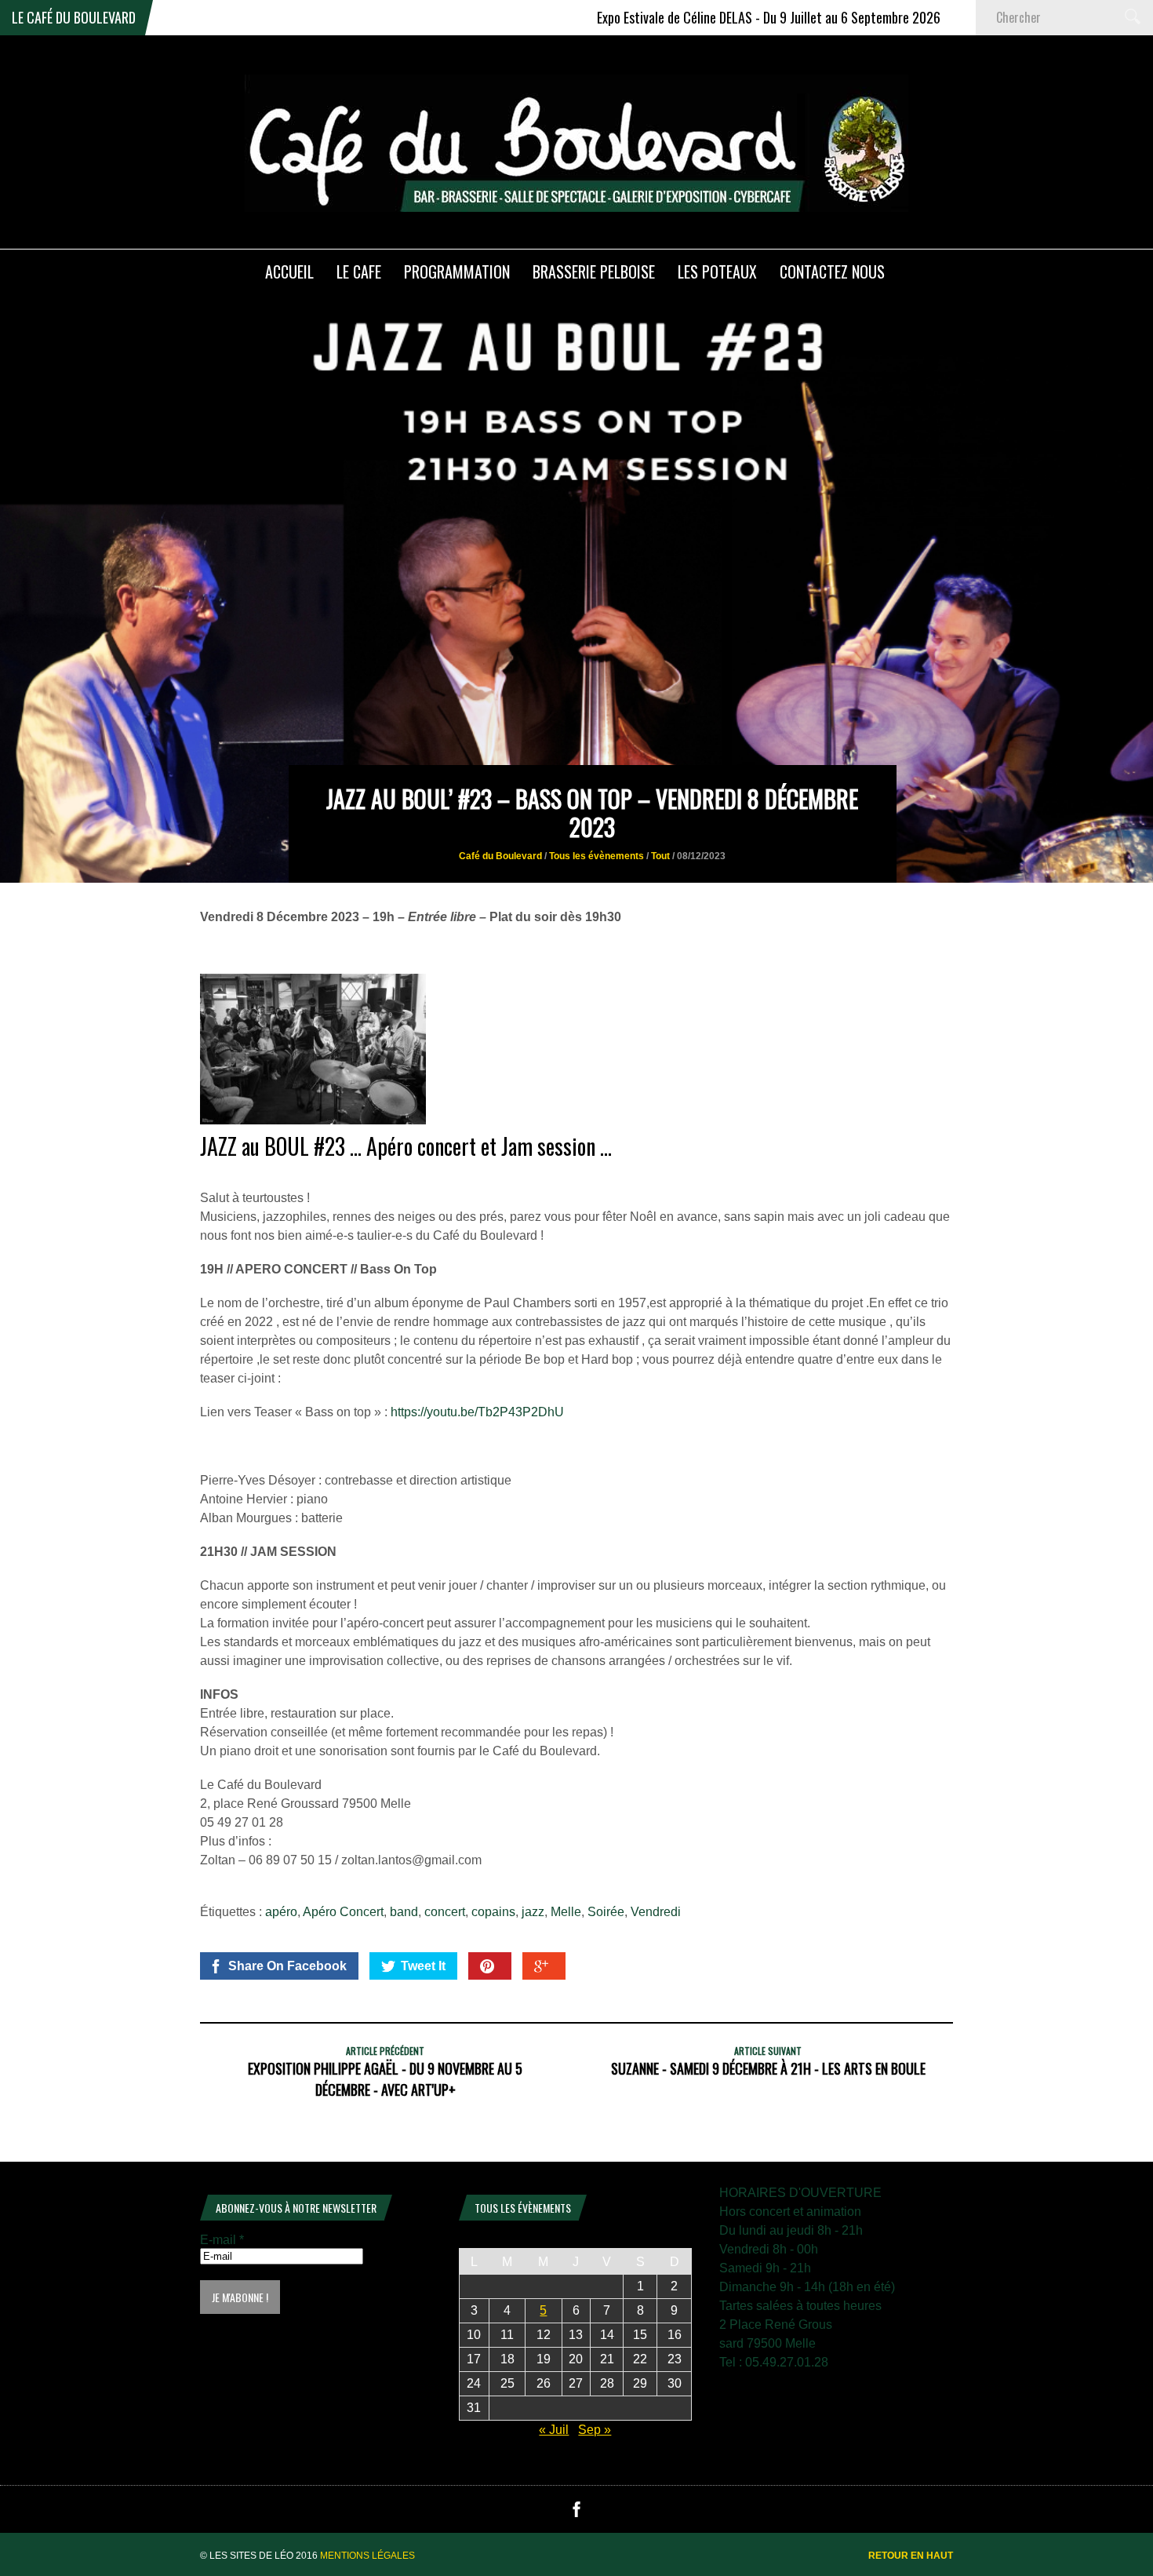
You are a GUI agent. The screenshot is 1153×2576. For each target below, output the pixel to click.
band (404, 1912)
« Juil (554, 2430)
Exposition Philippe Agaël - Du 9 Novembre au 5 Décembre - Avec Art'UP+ (385, 2079)
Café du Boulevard (500, 856)
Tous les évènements (597, 856)
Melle (566, 1912)
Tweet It (423, 1966)
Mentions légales (367, 2556)
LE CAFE (359, 271)
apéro (281, 1912)
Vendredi (656, 1912)
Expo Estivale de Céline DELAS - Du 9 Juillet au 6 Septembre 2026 (697, 17)
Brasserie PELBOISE (594, 271)
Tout (660, 856)
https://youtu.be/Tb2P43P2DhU (477, 1412)
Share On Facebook (287, 1966)
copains (493, 1912)
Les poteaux (717, 271)
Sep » (595, 2430)
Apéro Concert (343, 1912)
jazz (533, 1912)
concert (445, 1912)
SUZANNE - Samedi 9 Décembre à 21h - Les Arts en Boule (768, 2068)
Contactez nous (832, 271)
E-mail (222, 2240)
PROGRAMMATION (457, 271)
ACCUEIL (289, 271)
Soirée (606, 1912)
